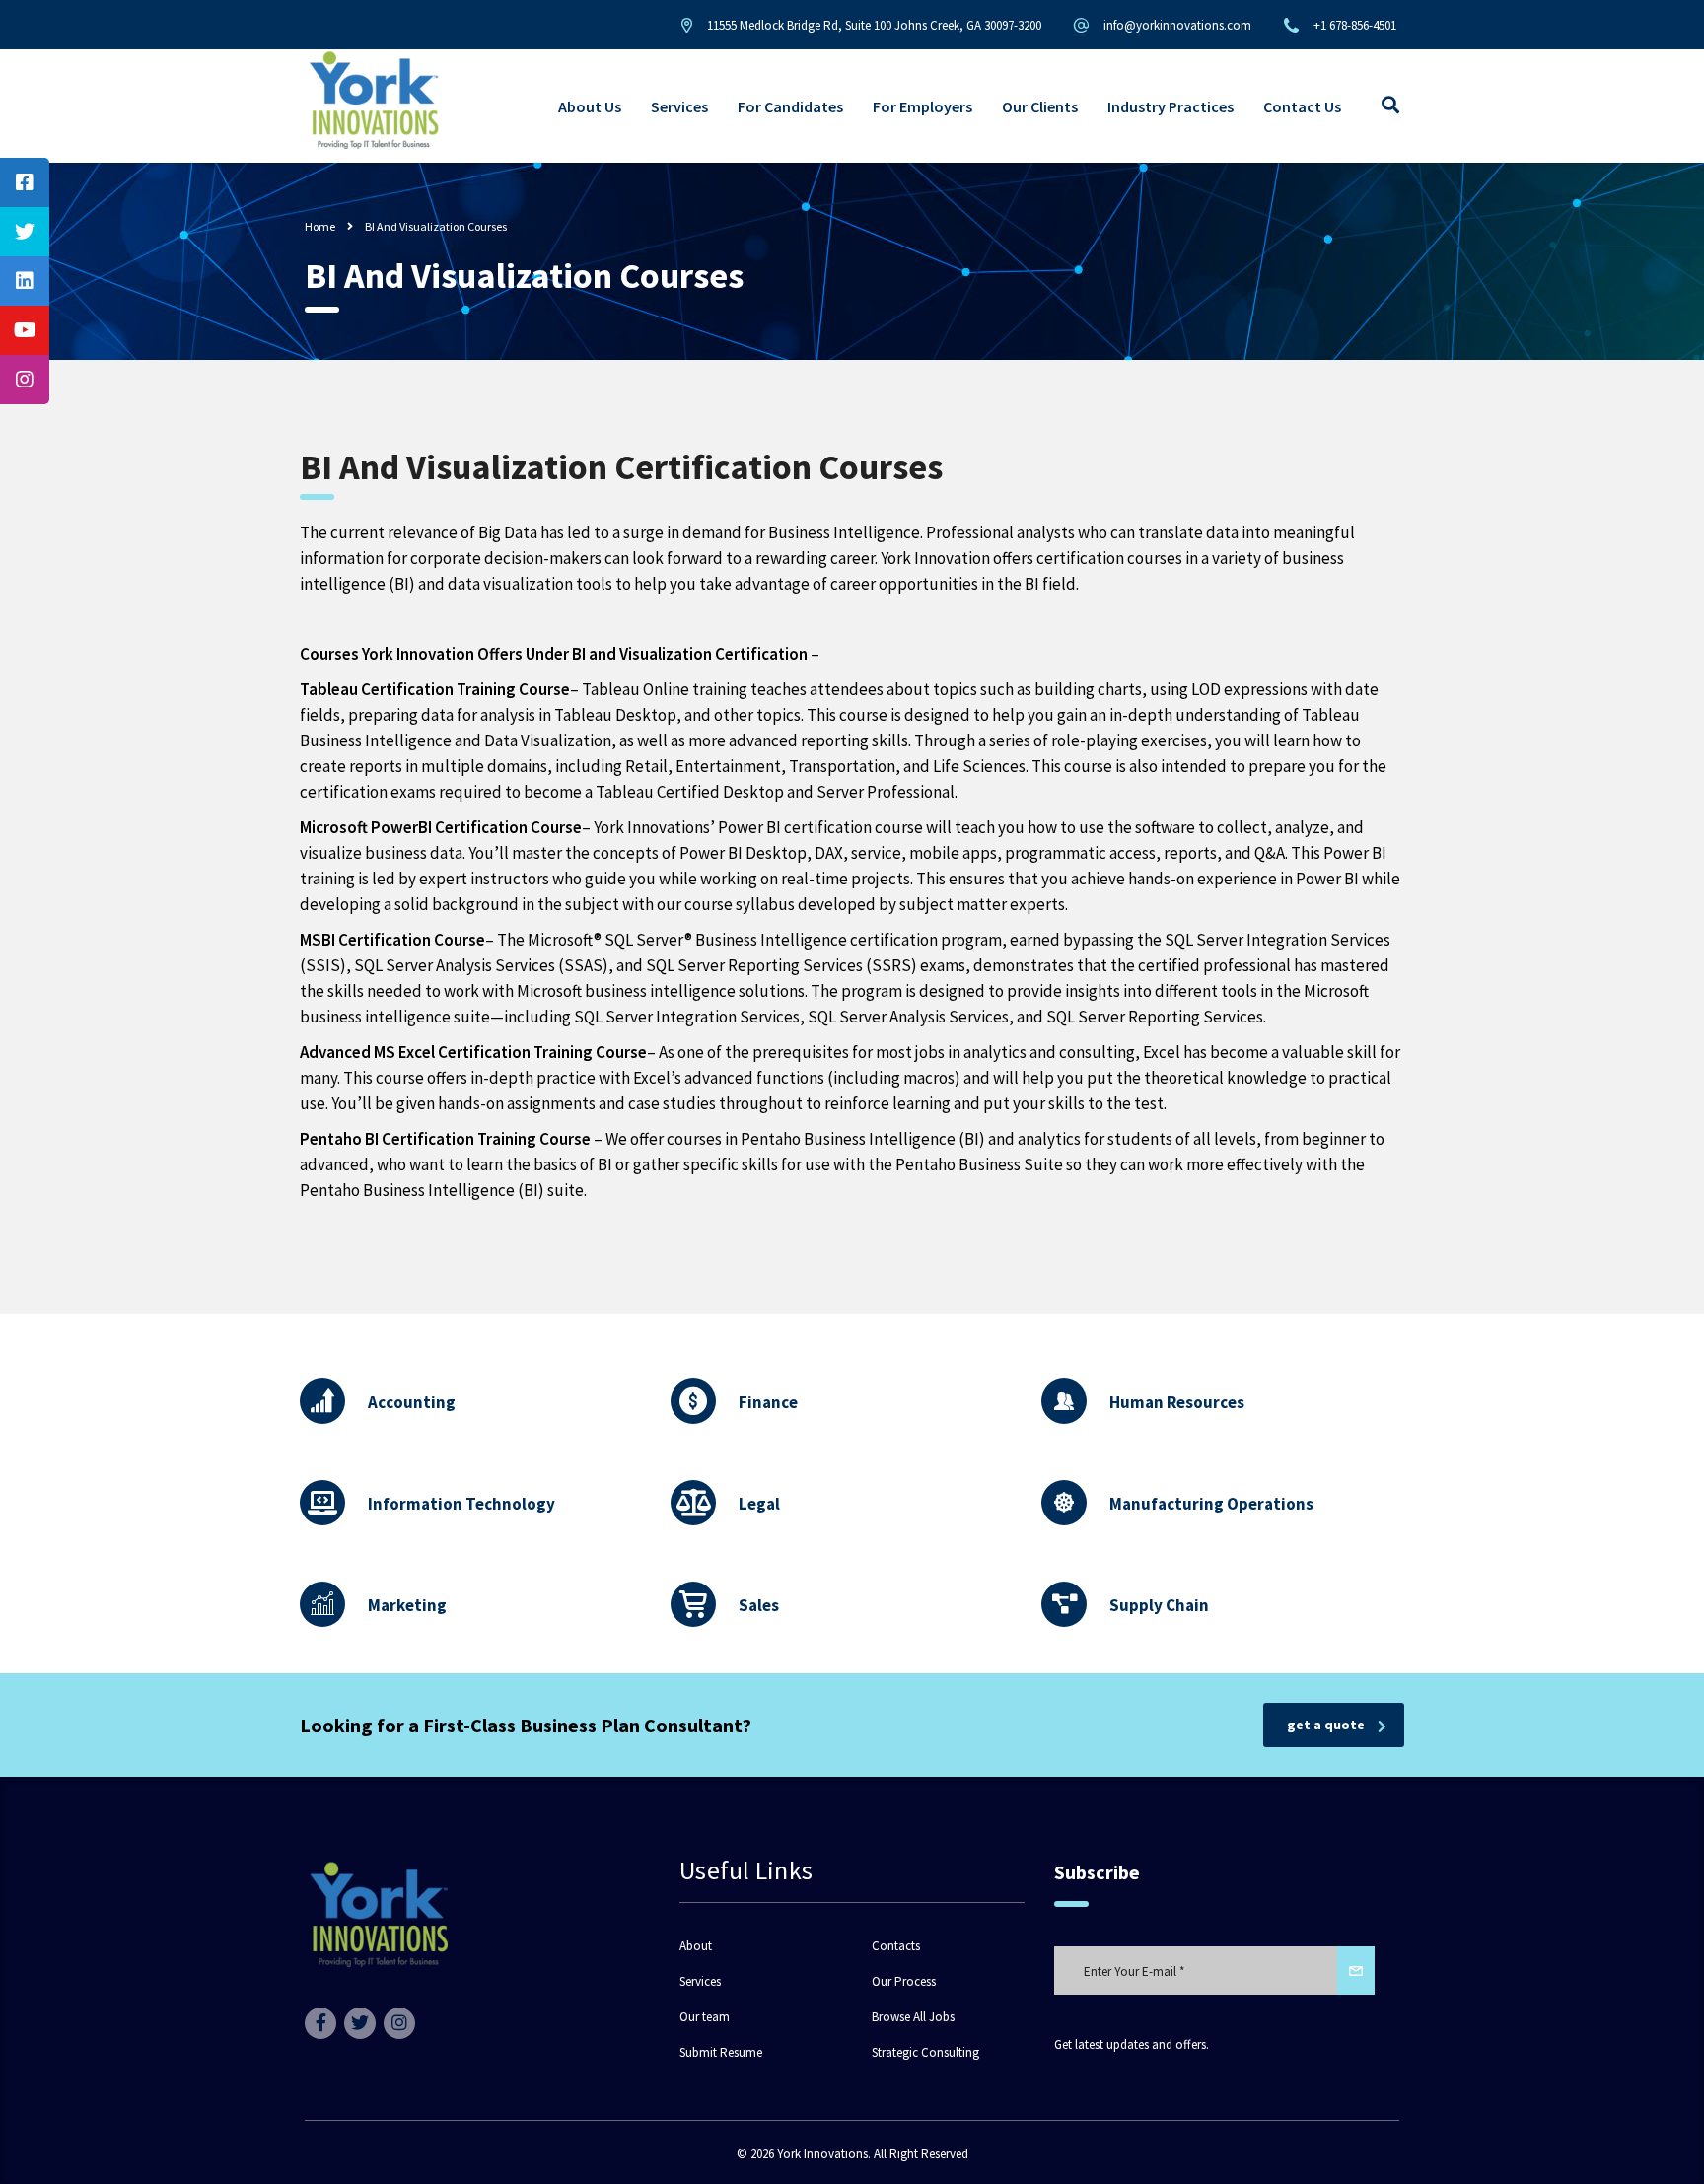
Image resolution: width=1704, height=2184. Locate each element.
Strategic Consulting (925, 2053)
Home (320, 226)
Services (679, 106)
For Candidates (790, 106)
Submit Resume (721, 2053)
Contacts (896, 1946)
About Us (590, 106)
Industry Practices (1171, 106)
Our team (705, 2017)
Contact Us (1302, 106)
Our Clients (1040, 106)
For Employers (923, 106)
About (696, 1946)
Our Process (904, 1982)
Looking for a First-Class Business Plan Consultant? (526, 1725)
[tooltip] (25, 182)
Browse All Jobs (913, 2017)
